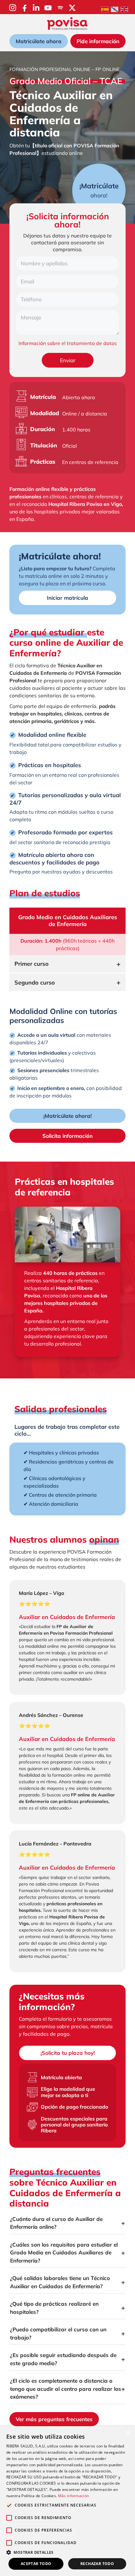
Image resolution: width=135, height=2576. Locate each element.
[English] (125, 9)
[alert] (67, 2501)
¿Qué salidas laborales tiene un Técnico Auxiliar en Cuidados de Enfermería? (60, 2282)
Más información (74, 2496)
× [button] (128, 2433)
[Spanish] (105, 9)
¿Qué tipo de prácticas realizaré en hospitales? (54, 2308)
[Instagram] (13, 8)
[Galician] (115, 9)
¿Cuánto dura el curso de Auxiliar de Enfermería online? (56, 2223)
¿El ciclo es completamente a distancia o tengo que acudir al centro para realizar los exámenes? (66, 2389)
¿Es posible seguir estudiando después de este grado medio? (63, 2359)
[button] (67, 2552)
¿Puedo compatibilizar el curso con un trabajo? (58, 2333)
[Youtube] (48, 8)
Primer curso (32, 964)
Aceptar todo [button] (36, 2564)
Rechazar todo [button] (97, 2564)
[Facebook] (24, 8)
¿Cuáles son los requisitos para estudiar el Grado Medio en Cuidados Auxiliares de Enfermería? (64, 2253)
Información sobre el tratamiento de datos (68, 343)
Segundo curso (35, 983)
